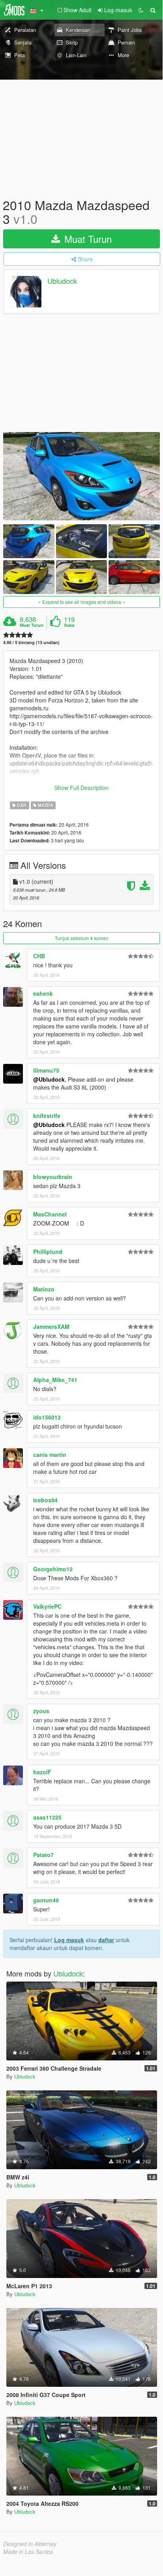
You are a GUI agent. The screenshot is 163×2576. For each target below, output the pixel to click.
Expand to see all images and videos (82, 602)
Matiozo (44, 1289)
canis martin (50, 1455)
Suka (69, 625)
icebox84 (45, 1500)
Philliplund (48, 1252)
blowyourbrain (53, 1177)
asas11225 (47, 1817)
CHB (39, 956)
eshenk (43, 993)
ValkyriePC (47, 1606)
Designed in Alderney (30, 2544)
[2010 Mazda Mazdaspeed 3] (81, 476)
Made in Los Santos (28, 2552)
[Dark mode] (141, 10)
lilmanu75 (46, 1070)
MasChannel (50, 1214)
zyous (41, 1711)
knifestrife (47, 1116)
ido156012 (47, 1417)
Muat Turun (87, 239)
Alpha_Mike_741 (55, 1380)
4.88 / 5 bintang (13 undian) (31, 642)
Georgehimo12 (53, 1569)
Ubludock (62, 281)
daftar (106, 1940)
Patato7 (43, 1855)
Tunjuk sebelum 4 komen (82, 938)
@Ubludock (49, 1079)
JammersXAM (51, 1326)
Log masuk (69, 1940)
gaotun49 (46, 1900)
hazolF (42, 1772)
